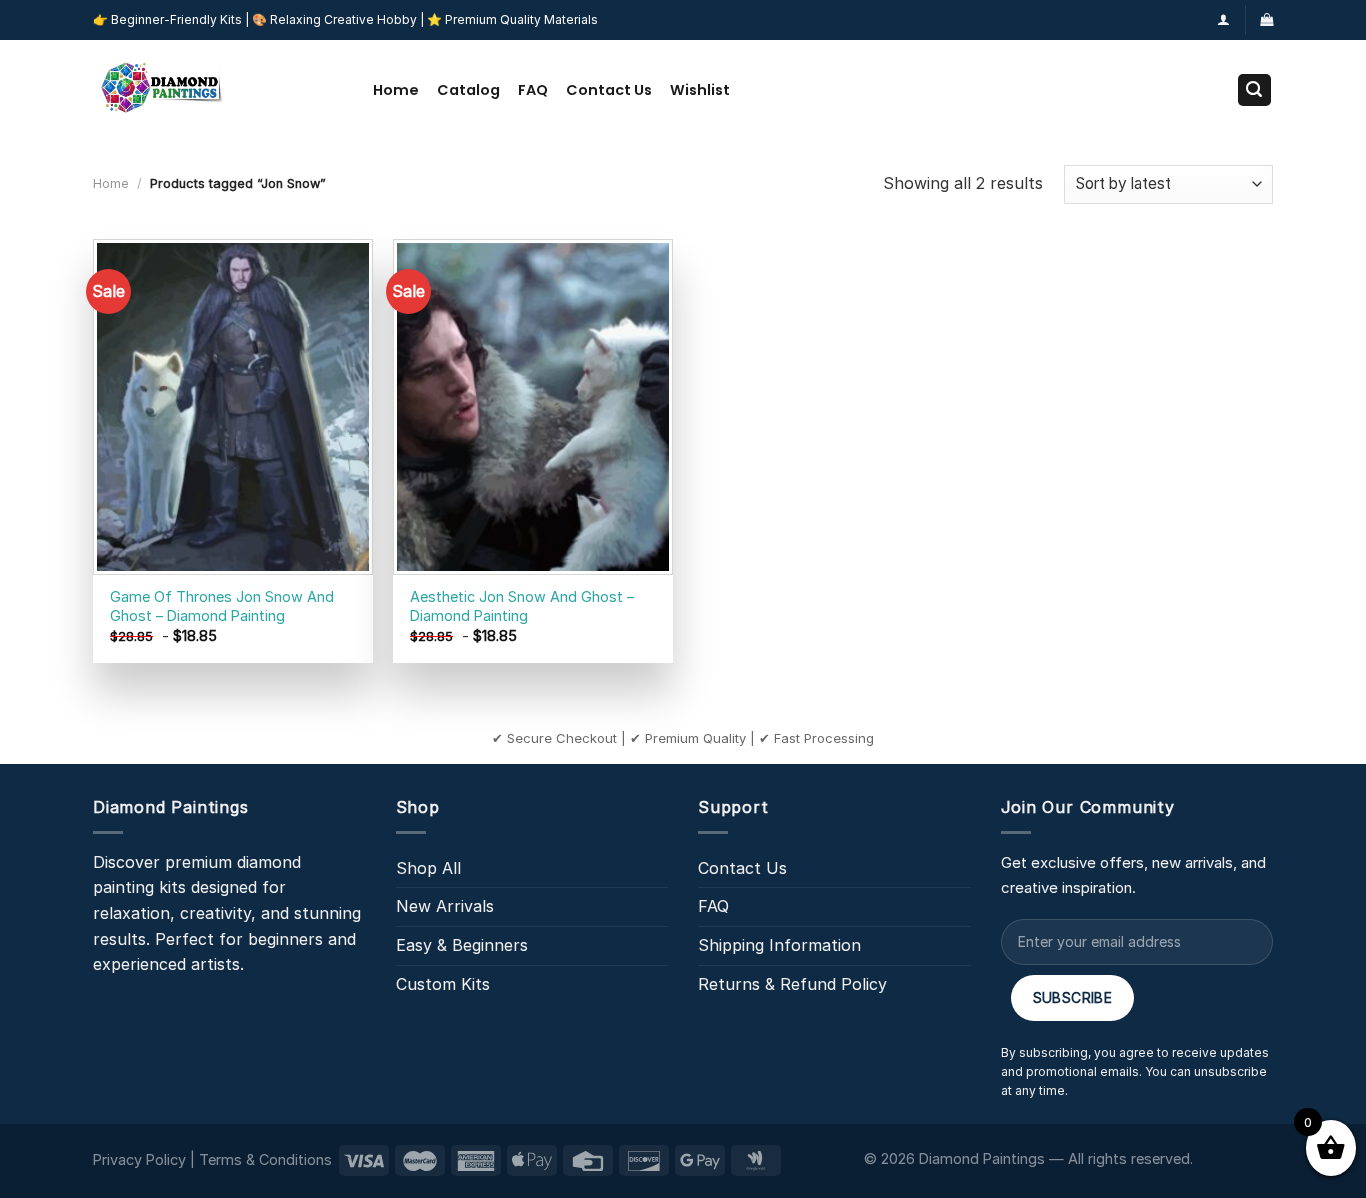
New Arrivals (445, 906)
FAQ (533, 90)
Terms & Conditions (265, 1159)
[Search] (1255, 90)
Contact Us (609, 90)
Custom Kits (443, 984)
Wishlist (700, 90)
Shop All (428, 868)
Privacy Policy (139, 1159)
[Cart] (1266, 19)
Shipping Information (779, 945)
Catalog (468, 90)
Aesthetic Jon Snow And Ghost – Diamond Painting (522, 606)
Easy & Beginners (462, 945)
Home (396, 90)
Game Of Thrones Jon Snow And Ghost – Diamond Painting (222, 606)
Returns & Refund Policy (792, 984)
